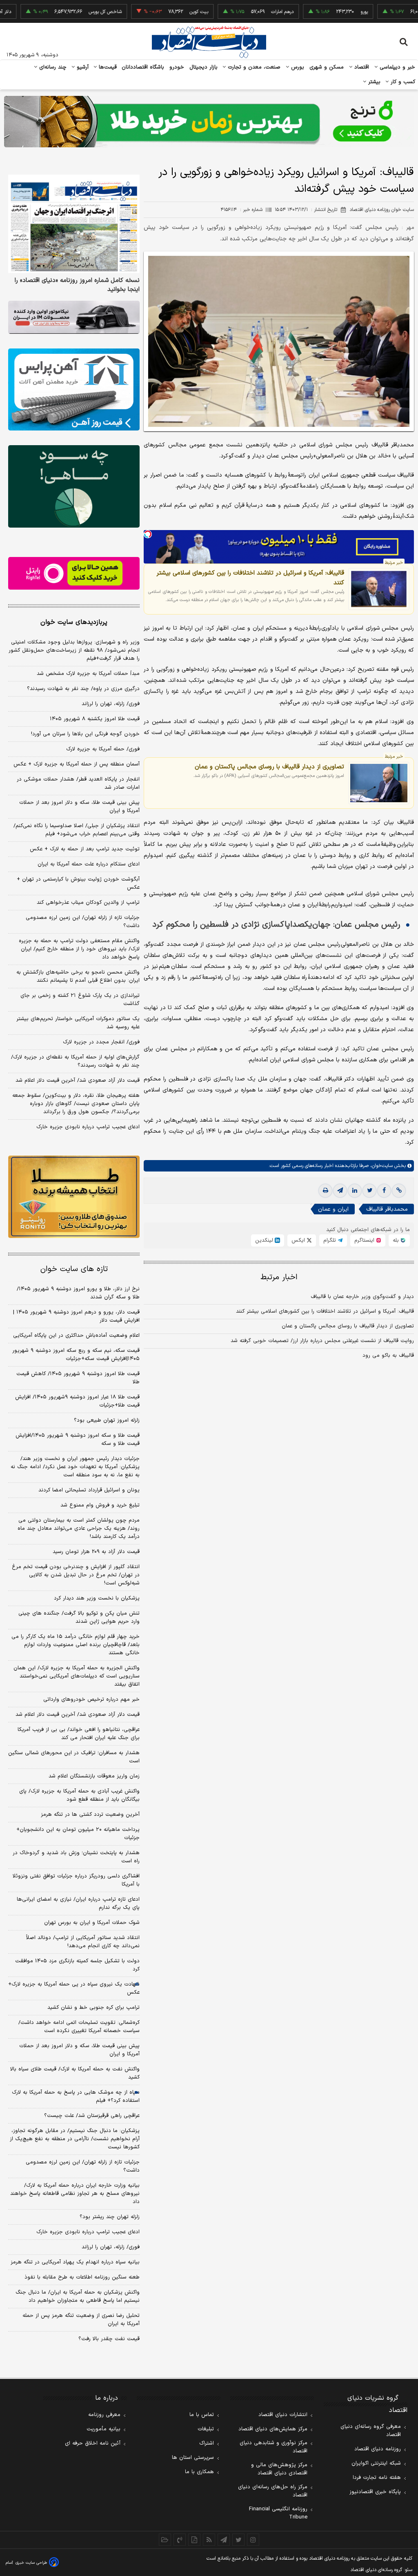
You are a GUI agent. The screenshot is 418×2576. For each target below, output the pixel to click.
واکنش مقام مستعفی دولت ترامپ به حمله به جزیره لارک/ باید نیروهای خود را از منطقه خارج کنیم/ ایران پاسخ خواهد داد (79, 949)
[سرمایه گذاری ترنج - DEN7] (209, 122)
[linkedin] (355, 1191)
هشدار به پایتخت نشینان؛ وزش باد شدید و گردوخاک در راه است (76, 1857)
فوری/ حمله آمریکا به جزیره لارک (103, 749)
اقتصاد (361, 67)
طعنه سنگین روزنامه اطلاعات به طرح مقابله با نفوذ (82, 2277)
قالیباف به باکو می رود (388, 1356)
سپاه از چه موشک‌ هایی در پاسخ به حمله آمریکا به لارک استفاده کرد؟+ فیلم (76, 2097)
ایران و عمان (333, 1209)
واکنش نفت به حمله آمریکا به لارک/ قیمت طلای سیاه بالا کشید (75, 2073)
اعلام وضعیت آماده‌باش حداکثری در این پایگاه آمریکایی (76, 1336)
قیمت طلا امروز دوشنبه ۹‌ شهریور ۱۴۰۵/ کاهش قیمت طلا (78, 1378)
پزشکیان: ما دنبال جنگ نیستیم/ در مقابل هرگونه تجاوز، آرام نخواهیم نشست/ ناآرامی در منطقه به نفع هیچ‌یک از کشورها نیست (75, 2139)
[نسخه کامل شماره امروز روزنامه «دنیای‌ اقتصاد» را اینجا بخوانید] (74, 224)
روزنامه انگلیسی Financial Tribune (278, 2513)
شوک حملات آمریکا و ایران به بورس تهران (92, 1923)
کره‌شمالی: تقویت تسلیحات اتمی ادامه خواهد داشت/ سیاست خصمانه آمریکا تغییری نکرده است (79, 2027)
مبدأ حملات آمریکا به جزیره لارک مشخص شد (88, 674)
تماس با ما (202, 2415)
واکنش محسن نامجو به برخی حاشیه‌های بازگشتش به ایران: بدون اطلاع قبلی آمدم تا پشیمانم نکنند (78, 976)
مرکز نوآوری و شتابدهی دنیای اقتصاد (273, 2447)
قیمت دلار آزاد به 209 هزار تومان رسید (96, 1552)
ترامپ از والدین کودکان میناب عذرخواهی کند (88, 903)
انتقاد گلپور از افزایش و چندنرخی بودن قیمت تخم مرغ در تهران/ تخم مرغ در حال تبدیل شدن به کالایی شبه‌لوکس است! (76, 1575)
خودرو (177, 67)
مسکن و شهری (327, 67)
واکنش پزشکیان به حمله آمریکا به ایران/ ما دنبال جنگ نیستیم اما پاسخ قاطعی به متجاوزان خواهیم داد (78, 2296)
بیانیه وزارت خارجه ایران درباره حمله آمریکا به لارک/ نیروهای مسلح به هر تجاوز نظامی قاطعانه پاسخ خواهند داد (75, 2194)
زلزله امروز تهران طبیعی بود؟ (107, 1420)
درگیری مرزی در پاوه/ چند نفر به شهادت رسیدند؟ (83, 689)
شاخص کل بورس (64, 12)
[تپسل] (148, 534)
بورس (297, 67)
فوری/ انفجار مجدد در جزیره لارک (101, 1042)
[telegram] (340, 1191)
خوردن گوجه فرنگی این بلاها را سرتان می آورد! (85, 734)
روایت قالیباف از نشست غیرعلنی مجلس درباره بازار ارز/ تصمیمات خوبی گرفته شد (322, 1341)
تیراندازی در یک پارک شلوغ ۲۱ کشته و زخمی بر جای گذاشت (80, 1000)
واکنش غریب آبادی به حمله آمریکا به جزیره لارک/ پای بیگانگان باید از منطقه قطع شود (79, 1795)
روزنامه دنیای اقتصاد (378, 2449)
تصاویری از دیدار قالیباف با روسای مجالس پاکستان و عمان (269, 767)
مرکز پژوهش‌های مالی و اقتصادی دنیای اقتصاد (279, 2469)
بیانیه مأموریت (103, 2429)
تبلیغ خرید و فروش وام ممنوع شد (100, 1505)
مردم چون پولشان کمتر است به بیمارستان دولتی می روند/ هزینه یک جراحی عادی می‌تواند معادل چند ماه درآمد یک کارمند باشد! (79, 1529)
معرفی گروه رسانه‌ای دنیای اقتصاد (371, 2431)
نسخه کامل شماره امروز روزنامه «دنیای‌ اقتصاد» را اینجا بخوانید (77, 285)
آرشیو (82, 67)
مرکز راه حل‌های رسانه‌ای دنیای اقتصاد (273, 2491)
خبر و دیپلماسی (397, 67)
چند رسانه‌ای (52, 67)
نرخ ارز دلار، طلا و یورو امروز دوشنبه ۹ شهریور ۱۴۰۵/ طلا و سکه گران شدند (78, 1293)
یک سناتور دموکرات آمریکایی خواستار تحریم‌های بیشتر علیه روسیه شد (78, 1023)
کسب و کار (402, 82)
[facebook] (384, 1191)
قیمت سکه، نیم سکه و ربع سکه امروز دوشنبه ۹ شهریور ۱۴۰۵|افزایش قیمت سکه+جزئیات (76, 1355)
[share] (194, 2540)
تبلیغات (206, 2429)
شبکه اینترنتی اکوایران (376, 2463)
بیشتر (373, 82)
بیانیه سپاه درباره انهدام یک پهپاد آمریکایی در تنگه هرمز (75, 2262)
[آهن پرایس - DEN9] (74, 389)
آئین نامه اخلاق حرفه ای (93, 2443)
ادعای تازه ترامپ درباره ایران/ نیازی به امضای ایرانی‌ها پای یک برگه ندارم (78, 1904)
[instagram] (253, 2540)
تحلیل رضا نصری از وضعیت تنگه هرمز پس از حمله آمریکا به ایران (81, 2320)
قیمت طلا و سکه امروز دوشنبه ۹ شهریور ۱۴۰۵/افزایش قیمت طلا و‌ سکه (78, 1440)
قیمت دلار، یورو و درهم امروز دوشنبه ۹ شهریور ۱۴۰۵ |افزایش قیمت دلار (76, 1316)
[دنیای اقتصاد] (209, 42)
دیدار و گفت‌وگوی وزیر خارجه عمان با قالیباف (362, 1297)
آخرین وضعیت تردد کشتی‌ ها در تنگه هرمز (90, 1815)
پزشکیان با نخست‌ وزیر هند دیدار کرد (97, 1598)
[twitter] (369, 1191)
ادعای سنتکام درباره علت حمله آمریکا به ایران (89, 864)
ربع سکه (405, 12)
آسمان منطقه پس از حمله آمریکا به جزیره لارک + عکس (77, 764)
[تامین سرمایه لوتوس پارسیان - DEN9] (74, 486)
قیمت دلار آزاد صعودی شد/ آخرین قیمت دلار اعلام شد (78, 1081)
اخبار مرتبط (279, 1277)
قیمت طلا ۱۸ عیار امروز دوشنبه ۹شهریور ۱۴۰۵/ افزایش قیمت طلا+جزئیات (77, 1401)
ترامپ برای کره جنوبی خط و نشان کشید (93, 2008)
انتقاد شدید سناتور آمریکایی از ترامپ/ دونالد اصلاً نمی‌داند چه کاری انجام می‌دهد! (83, 1942)
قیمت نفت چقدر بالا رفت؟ (109, 2339)
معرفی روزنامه (104, 2415)
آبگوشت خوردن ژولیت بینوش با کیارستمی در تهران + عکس (78, 883)
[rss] (209, 2540)
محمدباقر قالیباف (387, 1209)
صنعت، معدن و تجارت (253, 67)
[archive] (165, 2540)
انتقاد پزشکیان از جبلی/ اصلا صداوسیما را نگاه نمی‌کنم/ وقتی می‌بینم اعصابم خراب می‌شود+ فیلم (77, 830)
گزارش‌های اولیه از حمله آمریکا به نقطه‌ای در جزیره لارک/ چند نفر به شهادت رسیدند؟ (75, 1061)
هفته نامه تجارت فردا (377, 2478)
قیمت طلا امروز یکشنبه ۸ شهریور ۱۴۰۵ (95, 719)
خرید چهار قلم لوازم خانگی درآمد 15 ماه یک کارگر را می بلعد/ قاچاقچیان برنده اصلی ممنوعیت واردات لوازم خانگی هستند (76, 1645)
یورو (323, 12)
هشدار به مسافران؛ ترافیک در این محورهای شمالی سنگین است (74, 1757)
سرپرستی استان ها (193, 2458)
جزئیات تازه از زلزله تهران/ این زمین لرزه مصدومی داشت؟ (83, 922)
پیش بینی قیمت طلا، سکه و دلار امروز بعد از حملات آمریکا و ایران (79, 807)
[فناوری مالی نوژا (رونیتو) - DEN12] (74, 1197)
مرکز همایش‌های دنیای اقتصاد (273, 2429)
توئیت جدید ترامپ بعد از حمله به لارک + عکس (85, 849)
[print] (325, 1191)
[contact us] (180, 2540)
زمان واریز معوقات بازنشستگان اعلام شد (94, 1776)
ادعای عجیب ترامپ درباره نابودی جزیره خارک (88, 1127)
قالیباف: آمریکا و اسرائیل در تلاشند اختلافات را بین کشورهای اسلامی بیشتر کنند (250, 578)
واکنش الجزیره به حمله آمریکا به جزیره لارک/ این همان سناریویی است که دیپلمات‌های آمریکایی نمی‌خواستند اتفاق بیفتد (77, 1676)
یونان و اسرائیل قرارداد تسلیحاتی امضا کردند (89, 1490)
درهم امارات (241, 12)
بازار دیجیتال (203, 67)
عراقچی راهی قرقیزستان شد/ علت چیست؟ (92, 2116)
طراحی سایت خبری (31, 2563)
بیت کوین (158, 12)
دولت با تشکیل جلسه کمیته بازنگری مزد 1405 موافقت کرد (77, 1965)
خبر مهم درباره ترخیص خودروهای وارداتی (91, 1700)
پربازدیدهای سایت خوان (74, 622)
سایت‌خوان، (381, 1166)
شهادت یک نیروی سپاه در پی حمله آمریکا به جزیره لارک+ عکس (74, 1988)
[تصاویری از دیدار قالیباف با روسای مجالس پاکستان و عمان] (379, 783)
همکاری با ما (199, 2472)
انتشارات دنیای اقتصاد (283, 2415)
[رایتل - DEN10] (74, 574)
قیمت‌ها (107, 67)
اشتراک (207, 2443)
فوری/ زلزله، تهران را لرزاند (111, 704)
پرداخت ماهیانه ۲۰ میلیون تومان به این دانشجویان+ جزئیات (78, 1834)
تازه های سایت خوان (74, 1269)
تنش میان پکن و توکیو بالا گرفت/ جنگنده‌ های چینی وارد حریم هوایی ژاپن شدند (79, 1617)
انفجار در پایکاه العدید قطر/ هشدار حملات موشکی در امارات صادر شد (78, 783)
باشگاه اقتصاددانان (143, 67)
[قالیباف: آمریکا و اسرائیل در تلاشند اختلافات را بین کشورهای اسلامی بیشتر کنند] (379, 589)
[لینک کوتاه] (399, 1191)
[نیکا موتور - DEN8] (74, 317)
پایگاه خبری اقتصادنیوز (375, 2492)
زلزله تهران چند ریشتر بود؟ (110, 2217)
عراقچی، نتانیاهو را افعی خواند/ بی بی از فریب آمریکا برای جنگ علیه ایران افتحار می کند (79, 1734)
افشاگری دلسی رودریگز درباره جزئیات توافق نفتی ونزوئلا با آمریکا (76, 1880)
